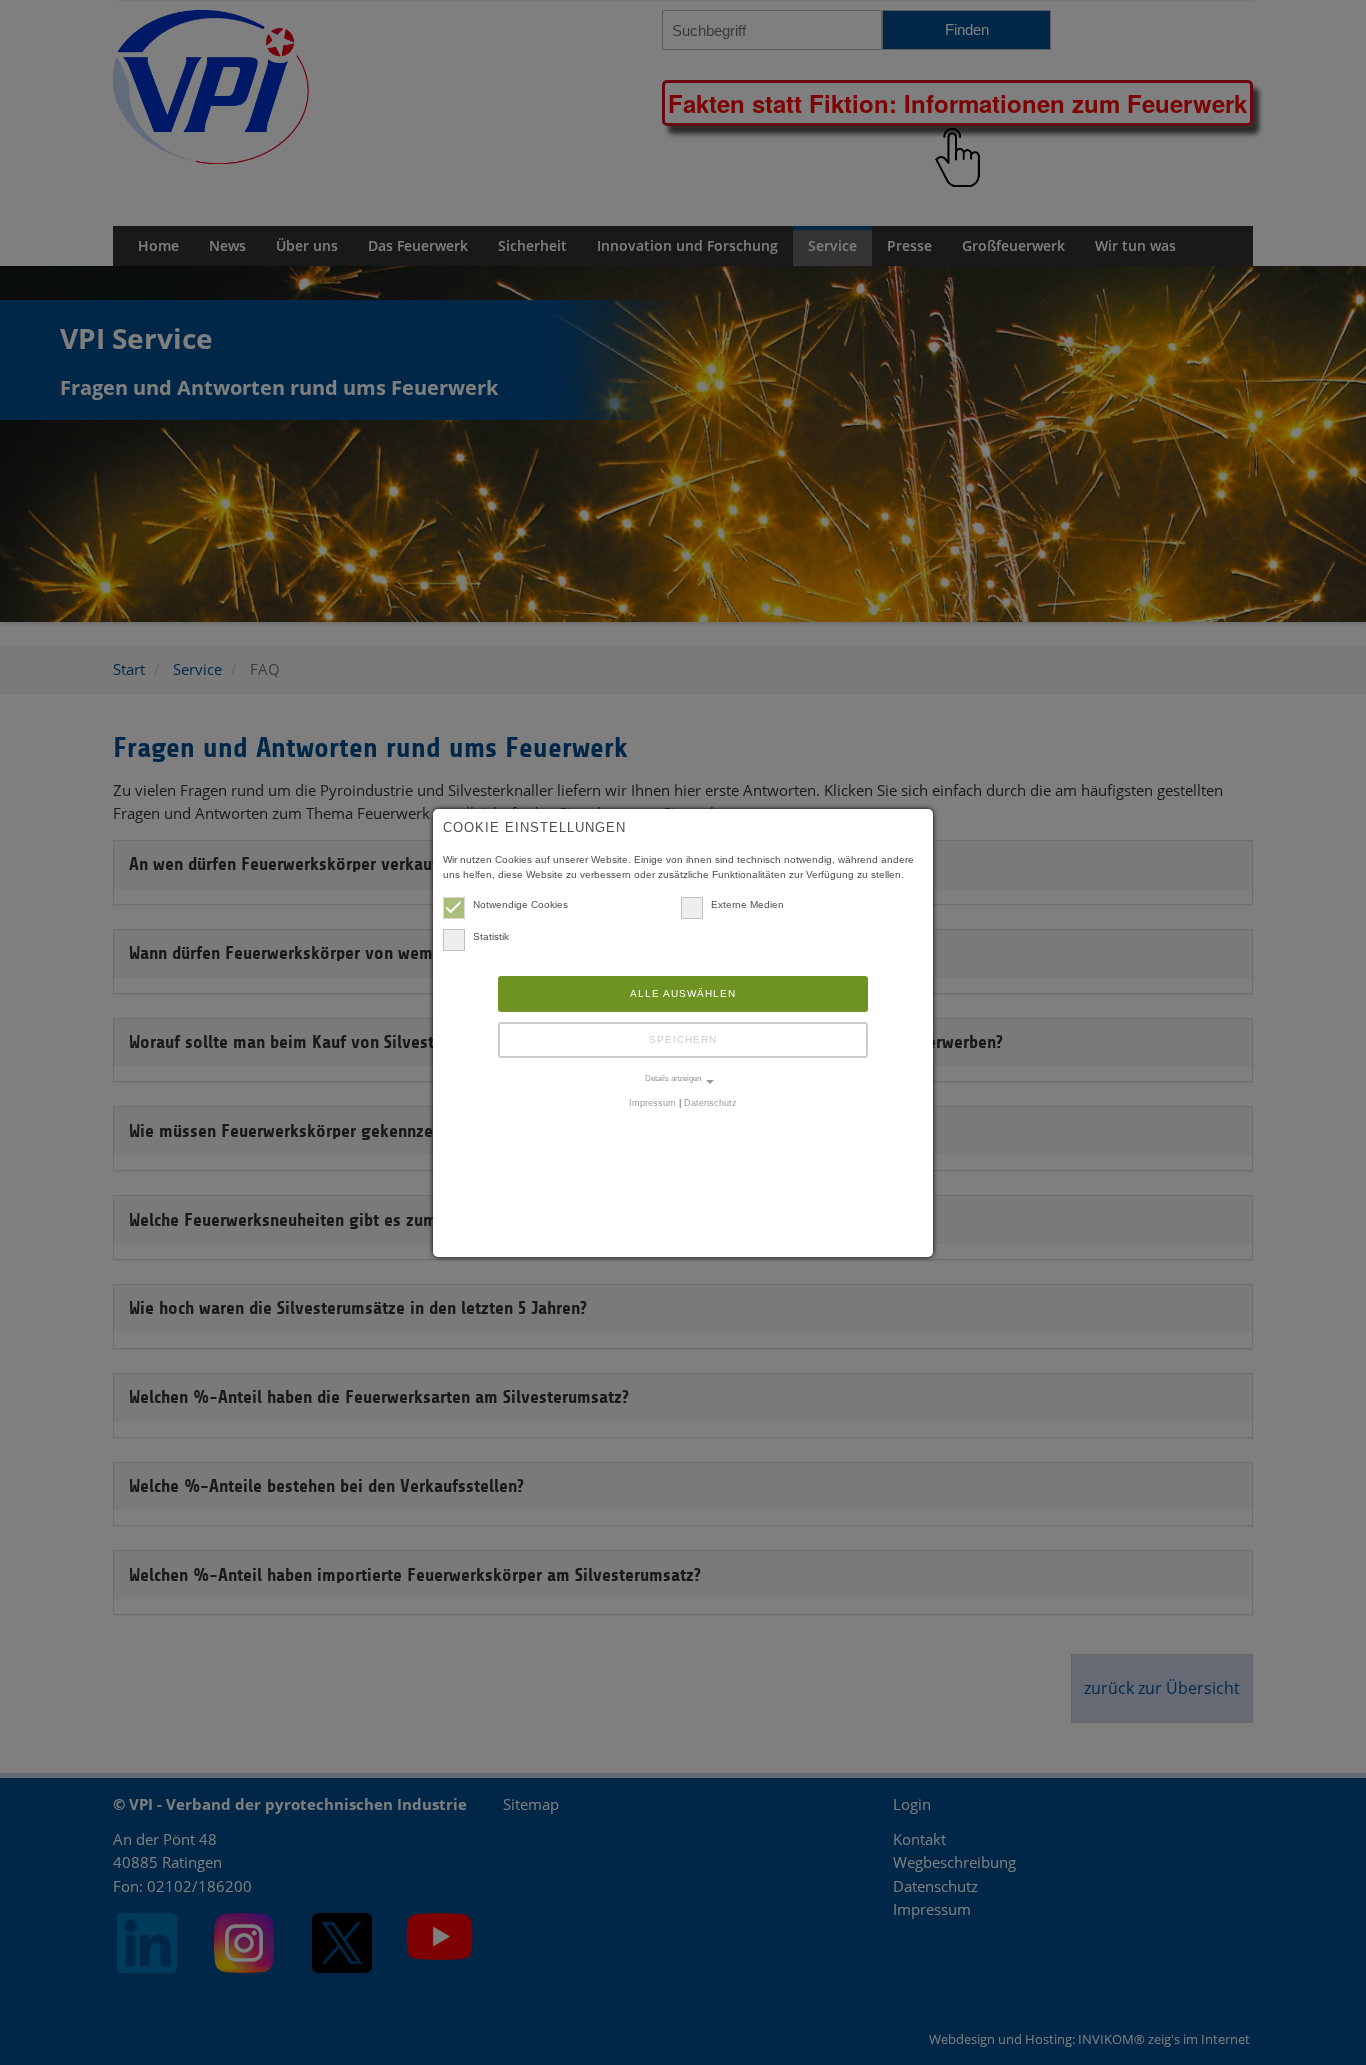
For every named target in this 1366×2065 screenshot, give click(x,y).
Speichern (683, 1039)
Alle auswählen (683, 993)
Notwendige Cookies (520, 904)
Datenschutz (710, 1103)
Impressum (652, 1103)
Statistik (491, 936)
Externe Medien (747, 904)
